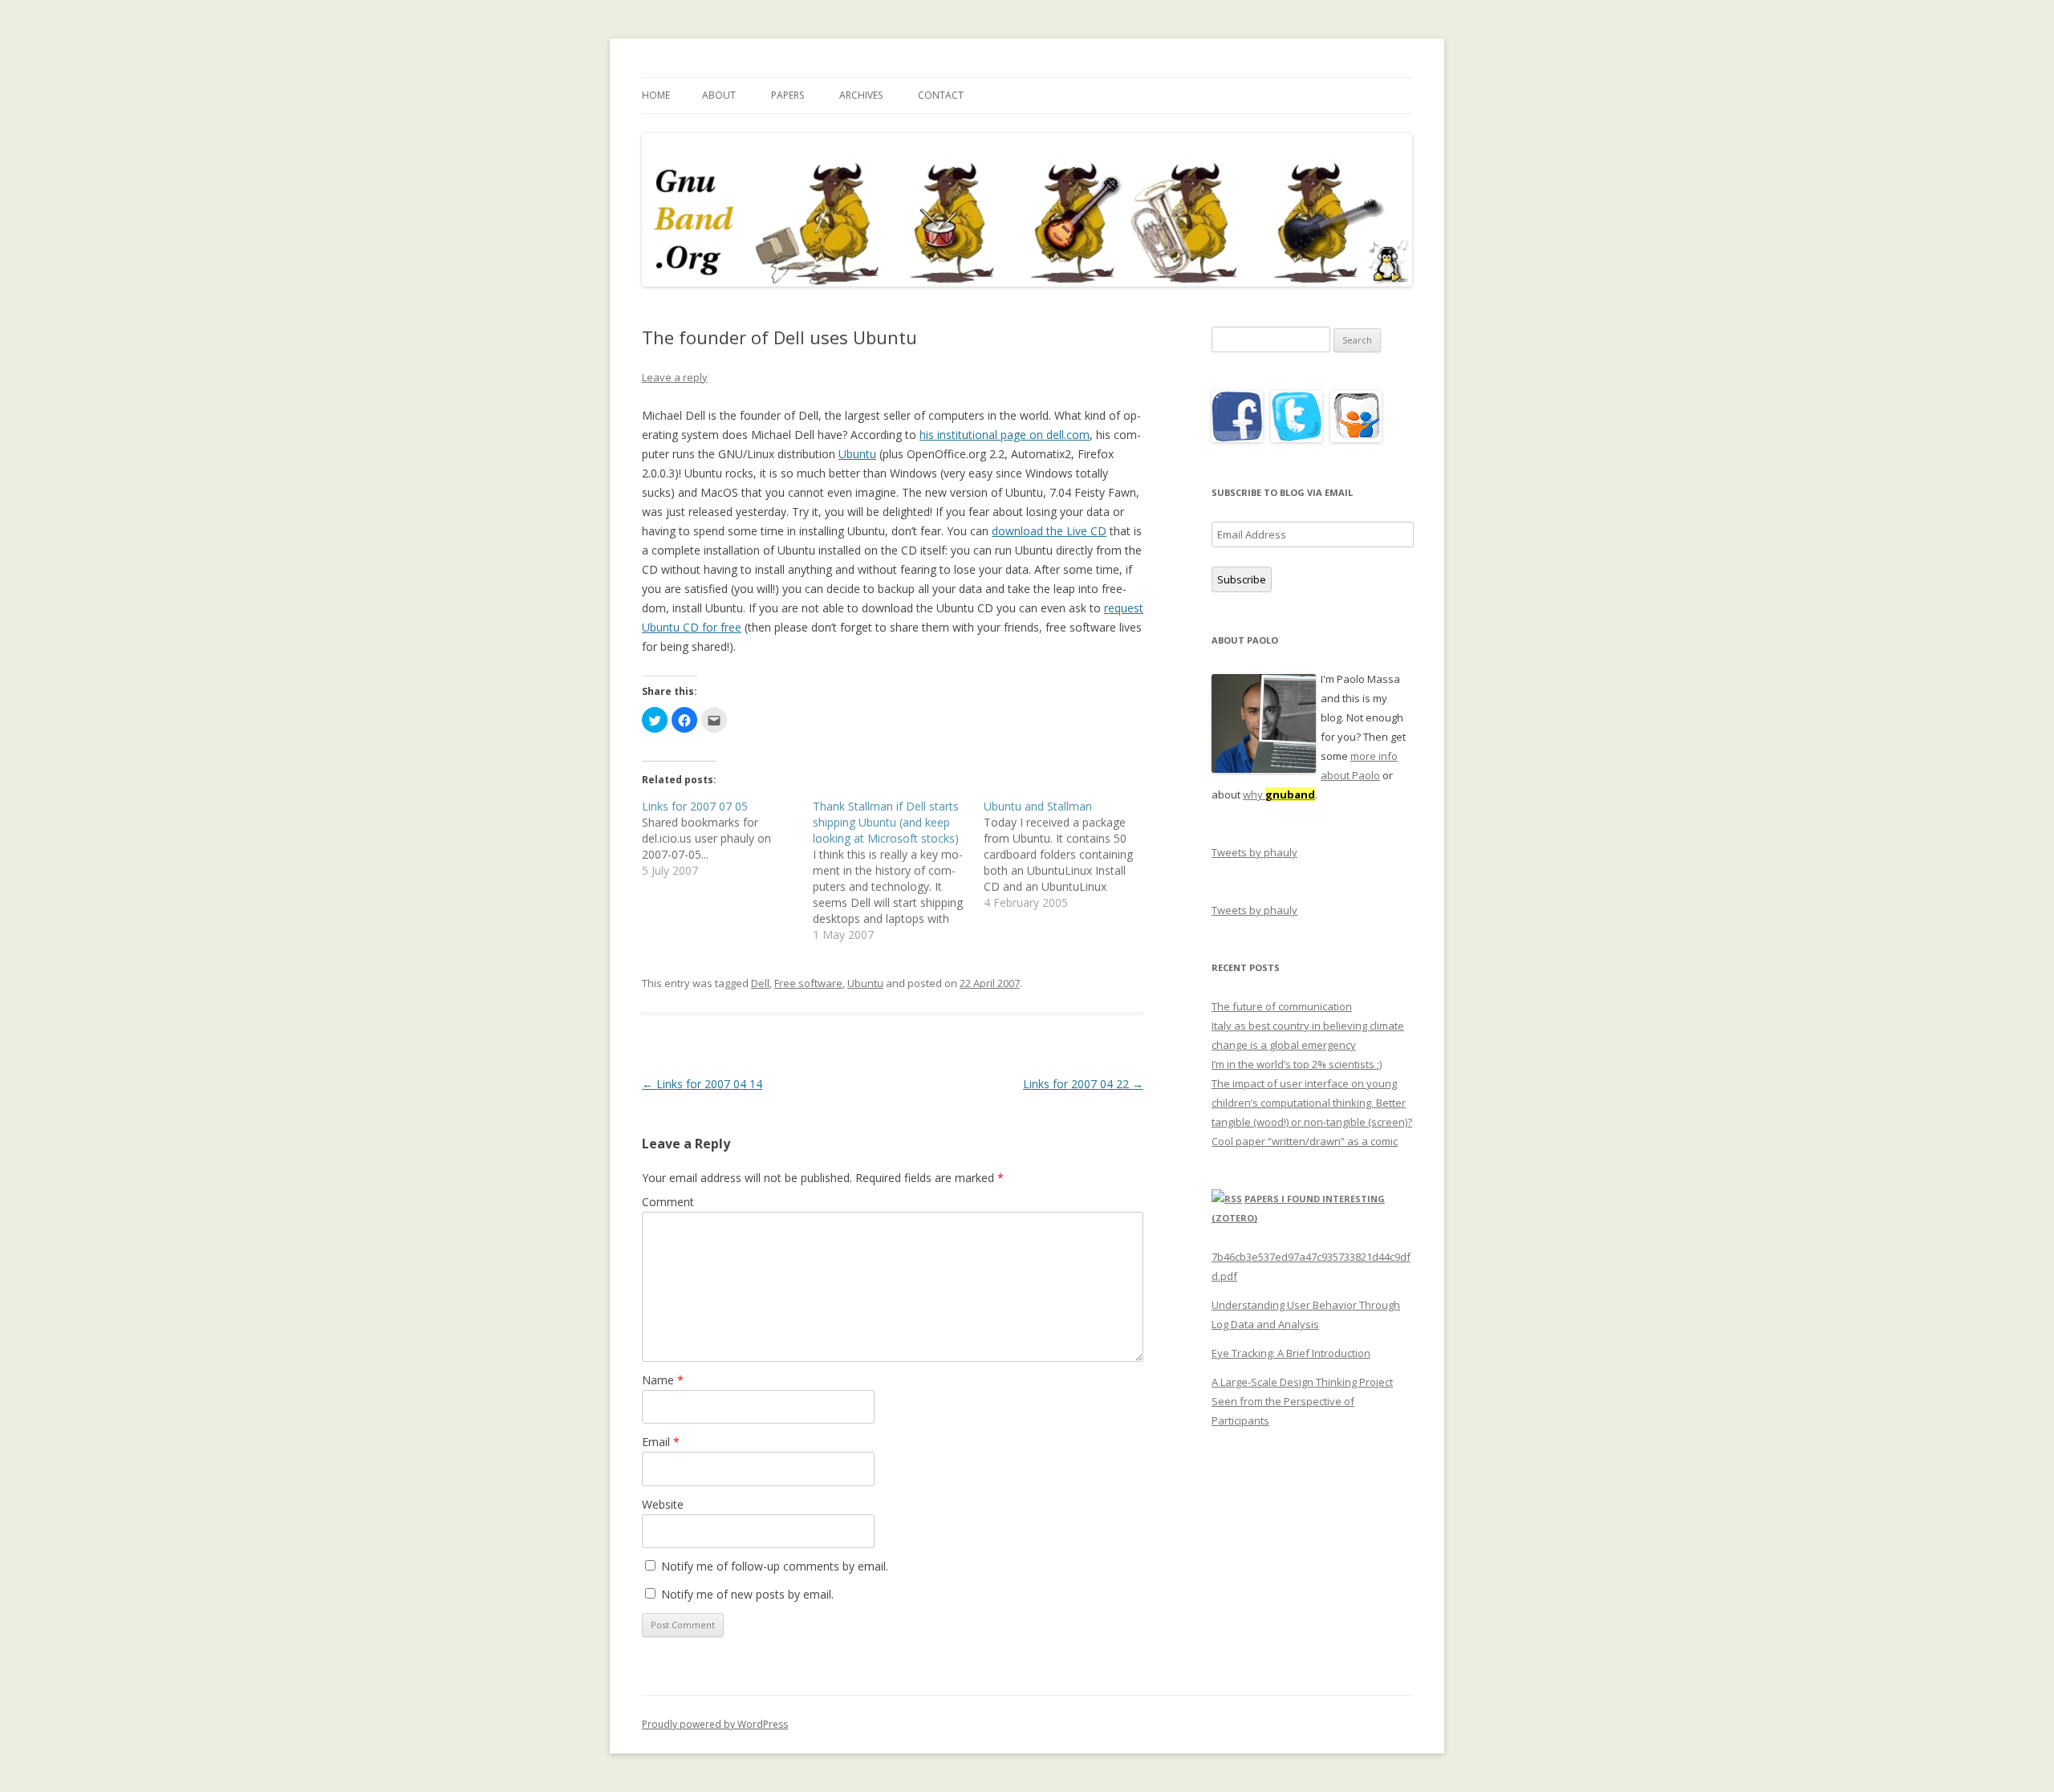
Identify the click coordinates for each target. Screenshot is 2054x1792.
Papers (788, 95)
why (1279, 794)
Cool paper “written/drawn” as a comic (1305, 1141)
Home (656, 95)
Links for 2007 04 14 (702, 1084)
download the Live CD (1049, 531)
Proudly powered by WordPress (715, 1724)
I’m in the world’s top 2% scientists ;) (1297, 1064)
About (719, 95)
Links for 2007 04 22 (1083, 1084)
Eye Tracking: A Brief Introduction (1291, 1353)
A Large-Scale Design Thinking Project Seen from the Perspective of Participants (1302, 1401)
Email (661, 1442)
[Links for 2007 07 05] (727, 839)
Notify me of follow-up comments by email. (775, 1566)
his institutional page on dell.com (1005, 435)
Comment (668, 1202)
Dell (760, 983)
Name (663, 1380)
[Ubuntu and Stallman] (1069, 855)
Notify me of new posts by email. (747, 1594)
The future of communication (1282, 1006)
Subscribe (1242, 579)
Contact (941, 95)
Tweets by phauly (1254, 852)
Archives (861, 95)
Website (663, 1504)
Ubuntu (857, 454)
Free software (808, 983)
